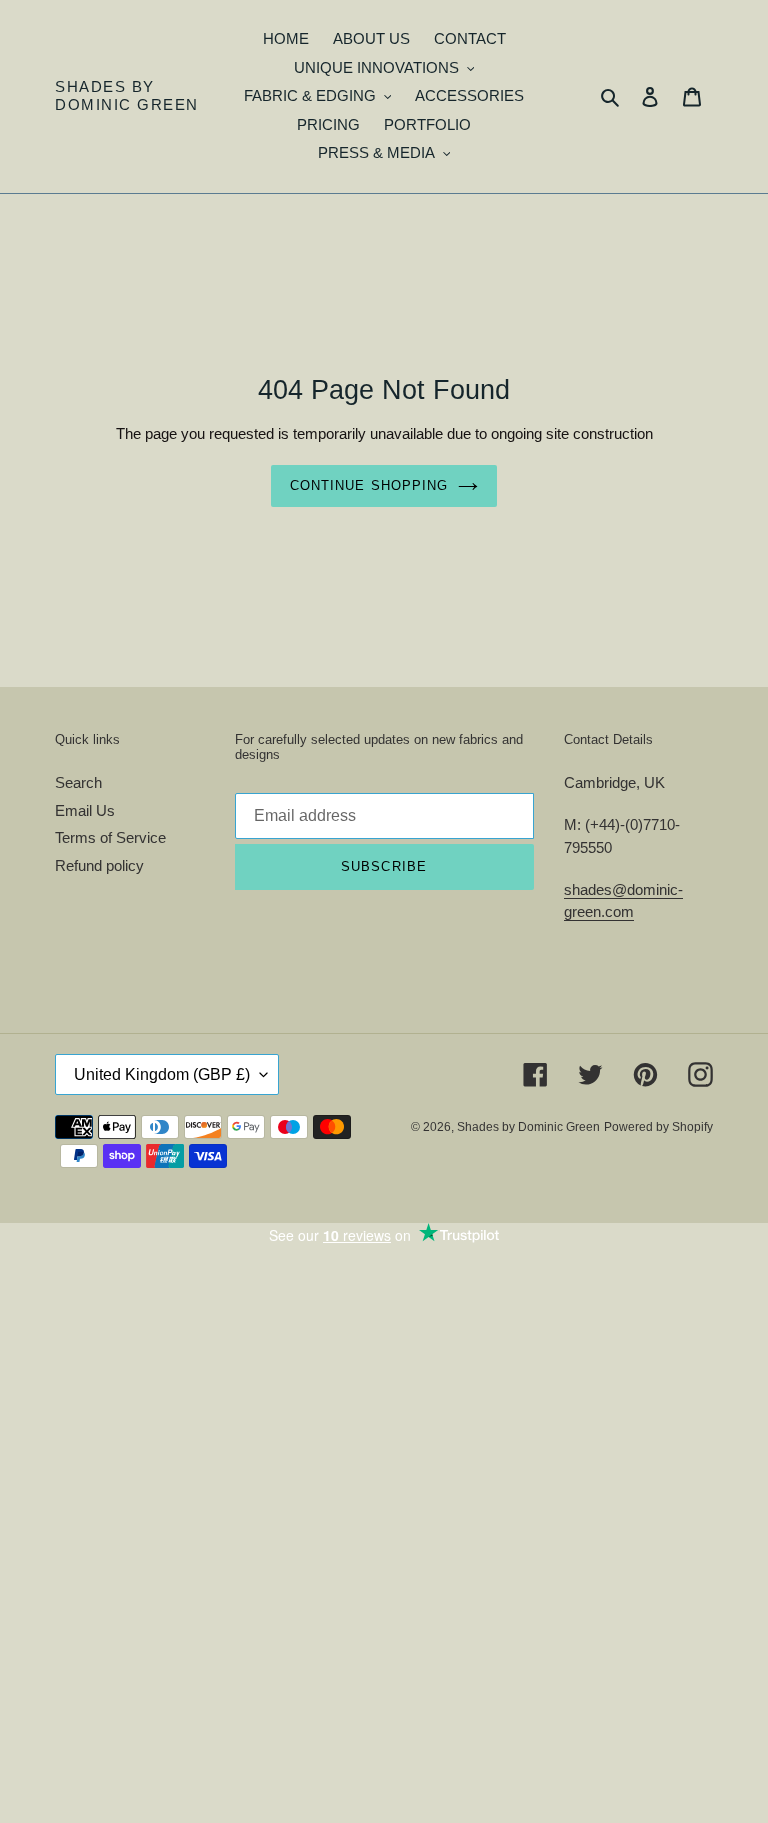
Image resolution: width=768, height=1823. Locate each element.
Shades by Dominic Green (127, 95)
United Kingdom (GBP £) (162, 1074)
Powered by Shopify (658, 1127)
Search (78, 782)
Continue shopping (369, 485)
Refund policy (99, 865)
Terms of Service (110, 837)
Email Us (85, 810)
